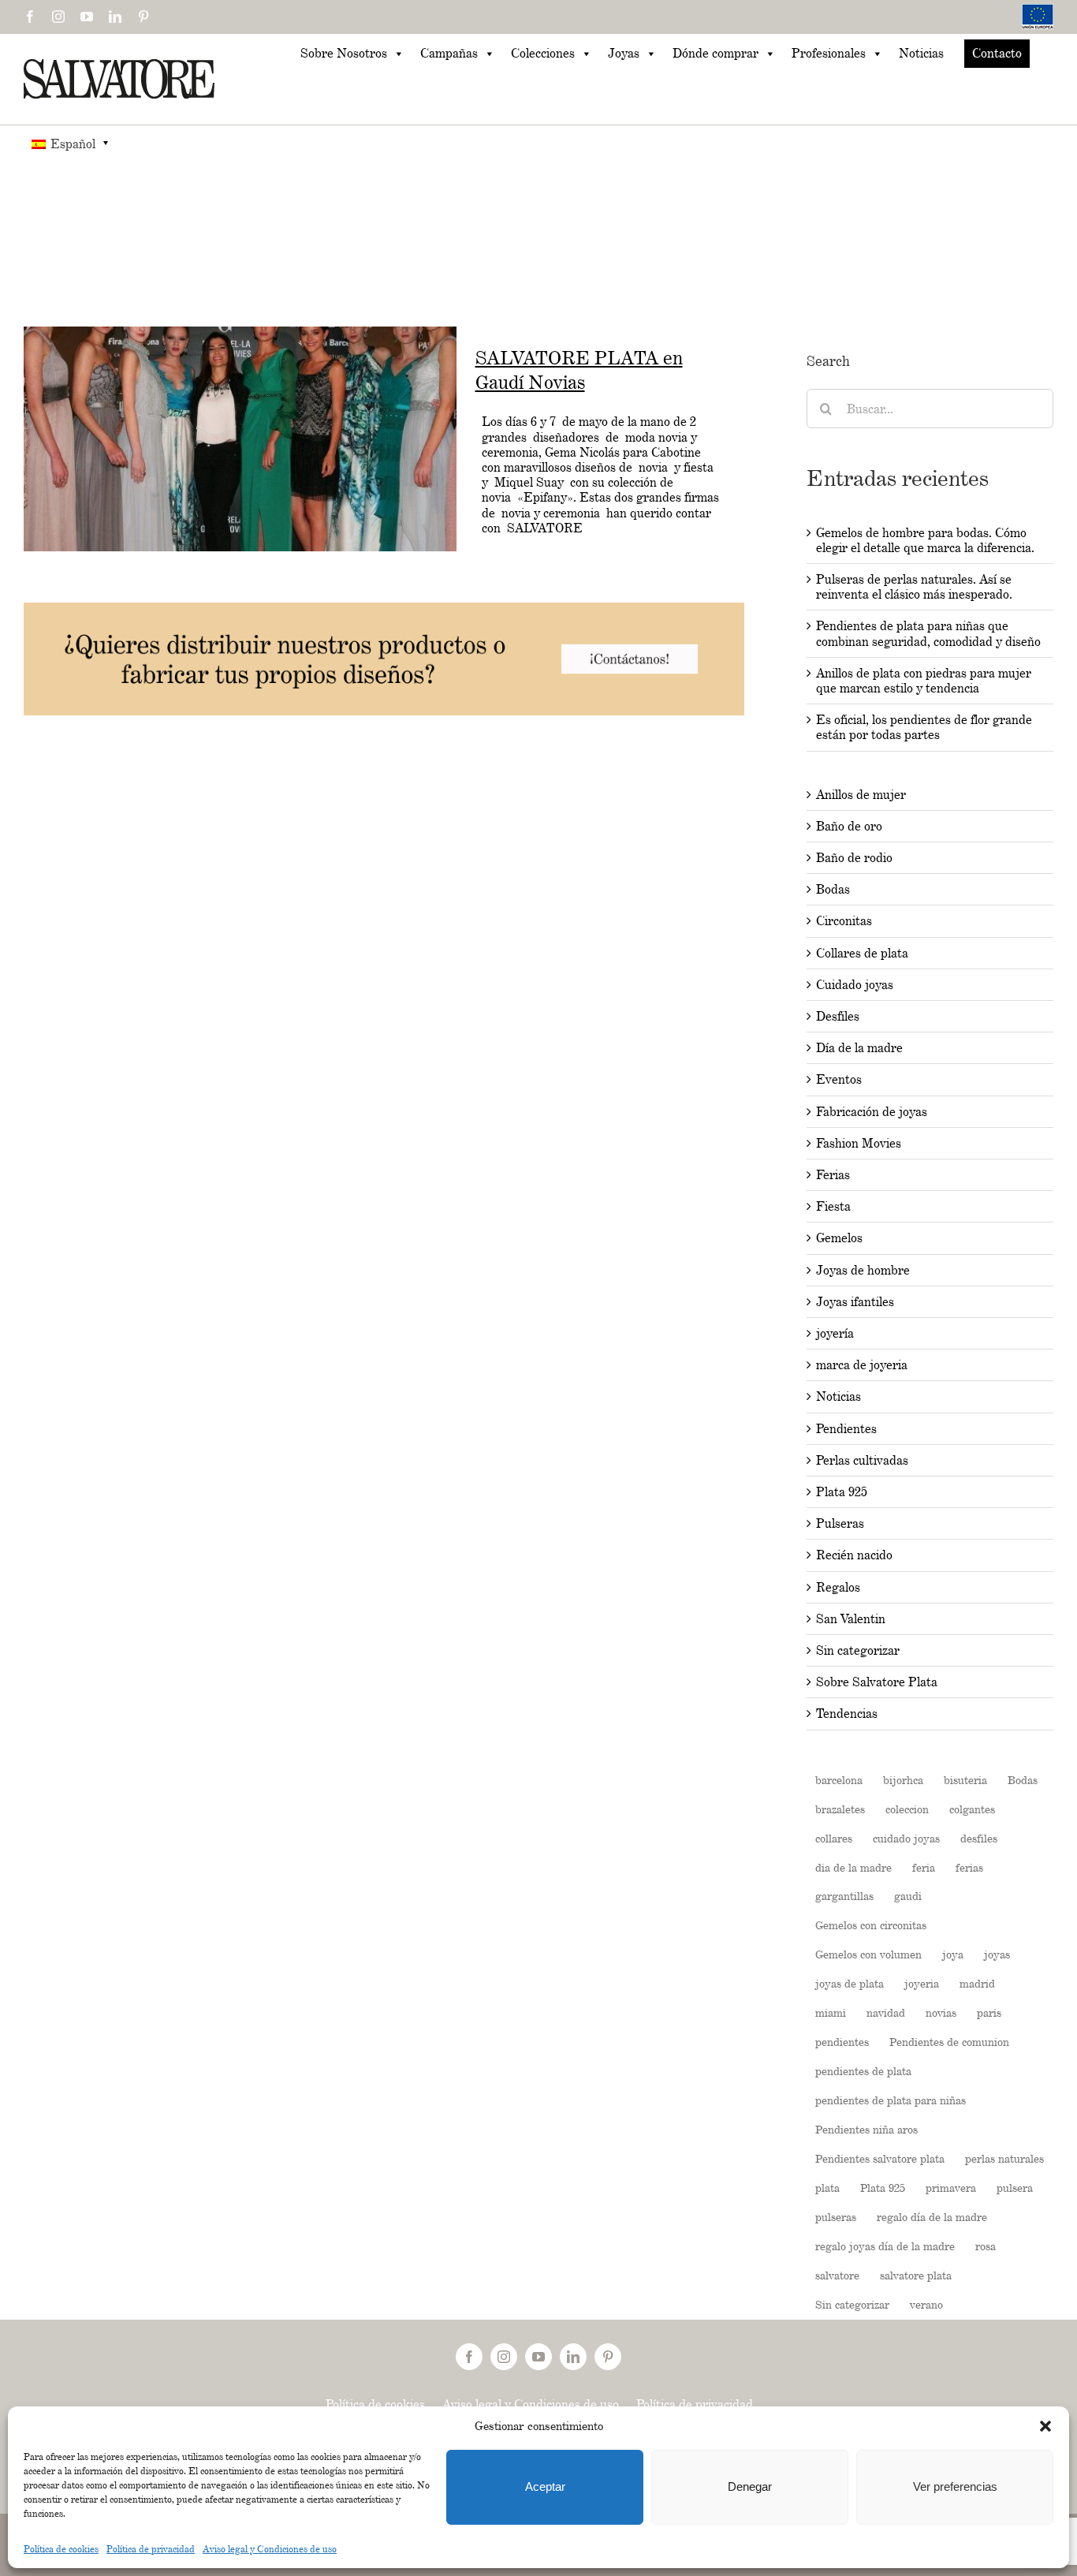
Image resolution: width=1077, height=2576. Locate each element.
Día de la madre (859, 1048)
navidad (886, 2012)
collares (834, 1838)
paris (989, 2012)
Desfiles (838, 1016)
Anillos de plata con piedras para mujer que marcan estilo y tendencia (924, 681)
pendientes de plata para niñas (891, 2100)
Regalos (838, 1587)
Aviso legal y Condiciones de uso (270, 2549)
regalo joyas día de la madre (885, 2246)
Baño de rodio (854, 858)
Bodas (833, 889)
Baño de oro (849, 826)
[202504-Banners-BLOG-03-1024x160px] (384, 610)
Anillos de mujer (861, 795)
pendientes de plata (863, 2071)
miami (831, 2012)
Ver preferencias (955, 2486)
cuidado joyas (906, 1838)
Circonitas (844, 921)
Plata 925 (842, 1492)
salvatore (837, 2275)
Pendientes (846, 1429)
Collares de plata (862, 953)
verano (926, 2304)
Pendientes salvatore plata (880, 2158)
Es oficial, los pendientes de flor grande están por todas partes (924, 727)
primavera (951, 2188)
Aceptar (545, 2486)
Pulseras (840, 1523)
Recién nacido (854, 1555)
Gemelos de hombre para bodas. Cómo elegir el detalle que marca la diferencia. (925, 540)
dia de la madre (853, 1867)
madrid (977, 1983)
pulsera (1015, 2188)
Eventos (839, 1079)
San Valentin (851, 1619)
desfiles (979, 1838)
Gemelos (839, 1238)
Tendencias (847, 1714)
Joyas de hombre (863, 1270)
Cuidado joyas (855, 985)
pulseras (836, 2217)
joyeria (922, 1983)
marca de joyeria (862, 1365)
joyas (997, 1954)
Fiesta (833, 1206)
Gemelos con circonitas (871, 1925)
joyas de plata (850, 1983)
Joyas (624, 53)
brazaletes (840, 1809)
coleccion (907, 1809)
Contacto (997, 53)
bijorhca (903, 1780)
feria (924, 1867)
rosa (986, 2246)
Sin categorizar (858, 1650)
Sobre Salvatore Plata (877, 1682)
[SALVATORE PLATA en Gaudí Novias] (240, 439)
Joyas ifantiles (855, 1302)
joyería (835, 1333)
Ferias (833, 1175)
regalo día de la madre (932, 2217)
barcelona (839, 1780)
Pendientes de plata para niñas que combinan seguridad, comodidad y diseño (928, 633)
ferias (969, 1867)
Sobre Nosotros (344, 53)
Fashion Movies (859, 1143)
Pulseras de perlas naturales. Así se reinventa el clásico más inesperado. (914, 587)
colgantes (972, 1809)
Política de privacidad (151, 2549)
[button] (1045, 2426)
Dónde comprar (716, 53)
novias (941, 2012)
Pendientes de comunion (949, 2042)
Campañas (449, 53)
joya (953, 1954)
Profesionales (829, 53)
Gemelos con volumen (868, 1954)
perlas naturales (1004, 2158)
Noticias (921, 53)
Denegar (750, 2486)
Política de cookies (61, 2549)
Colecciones (543, 53)
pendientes (842, 2042)
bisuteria (965, 1780)
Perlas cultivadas (862, 1460)
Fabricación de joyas (872, 1112)
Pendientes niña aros (866, 2129)
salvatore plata (916, 2275)
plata (827, 2188)
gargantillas (844, 1896)
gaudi (908, 1896)
